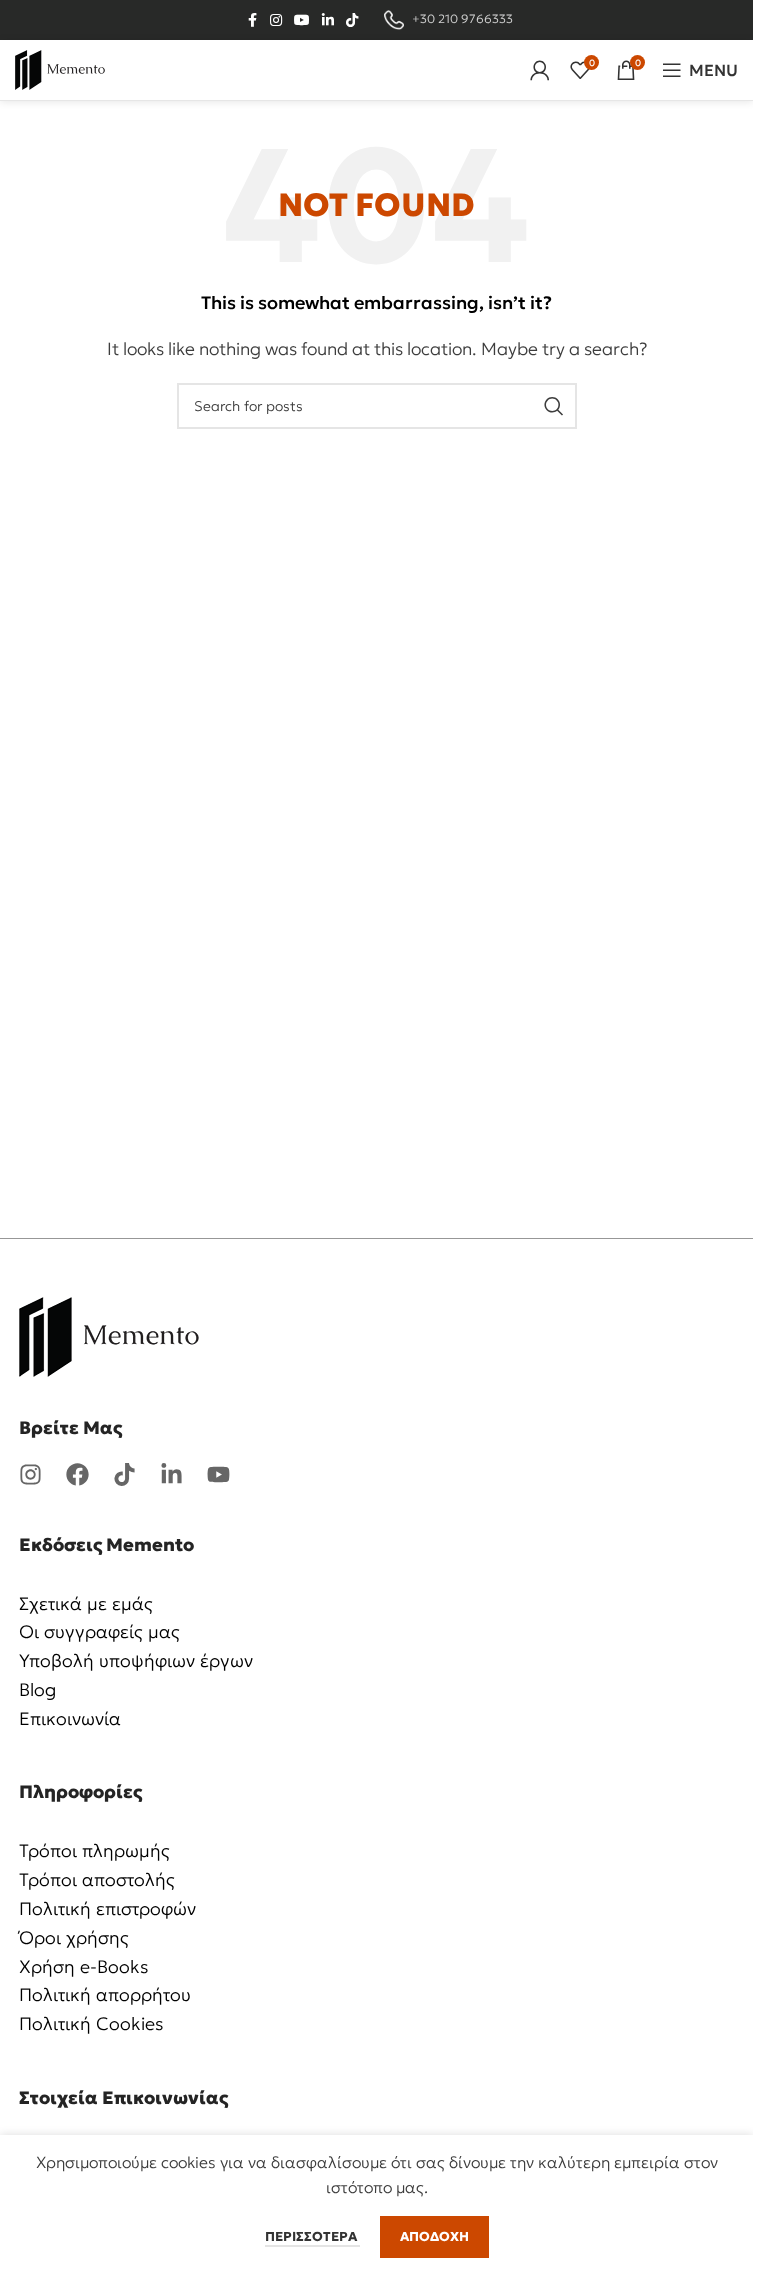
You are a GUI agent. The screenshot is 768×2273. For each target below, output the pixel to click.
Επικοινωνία (70, 1718)
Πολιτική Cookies (91, 2023)
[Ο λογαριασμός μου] (540, 70)
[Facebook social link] (252, 20)
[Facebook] (77, 1474)
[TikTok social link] (352, 20)
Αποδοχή (434, 2236)
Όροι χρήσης (74, 1937)
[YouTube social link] (302, 20)
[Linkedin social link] (328, 20)
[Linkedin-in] (171, 1474)
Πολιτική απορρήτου (105, 1994)
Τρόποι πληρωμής (94, 1850)
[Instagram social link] (276, 20)
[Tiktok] (124, 1474)
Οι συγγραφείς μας (99, 1631)
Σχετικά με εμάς (86, 1603)
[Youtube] (218, 1474)
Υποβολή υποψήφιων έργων (136, 1660)
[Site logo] (60, 68)
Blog (37, 1689)
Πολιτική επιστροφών (107, 1908)
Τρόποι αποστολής (97, 1879)
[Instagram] (30, 1474)
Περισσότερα (312, 2236)
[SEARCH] (554, 406)
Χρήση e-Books (84, 1966)
